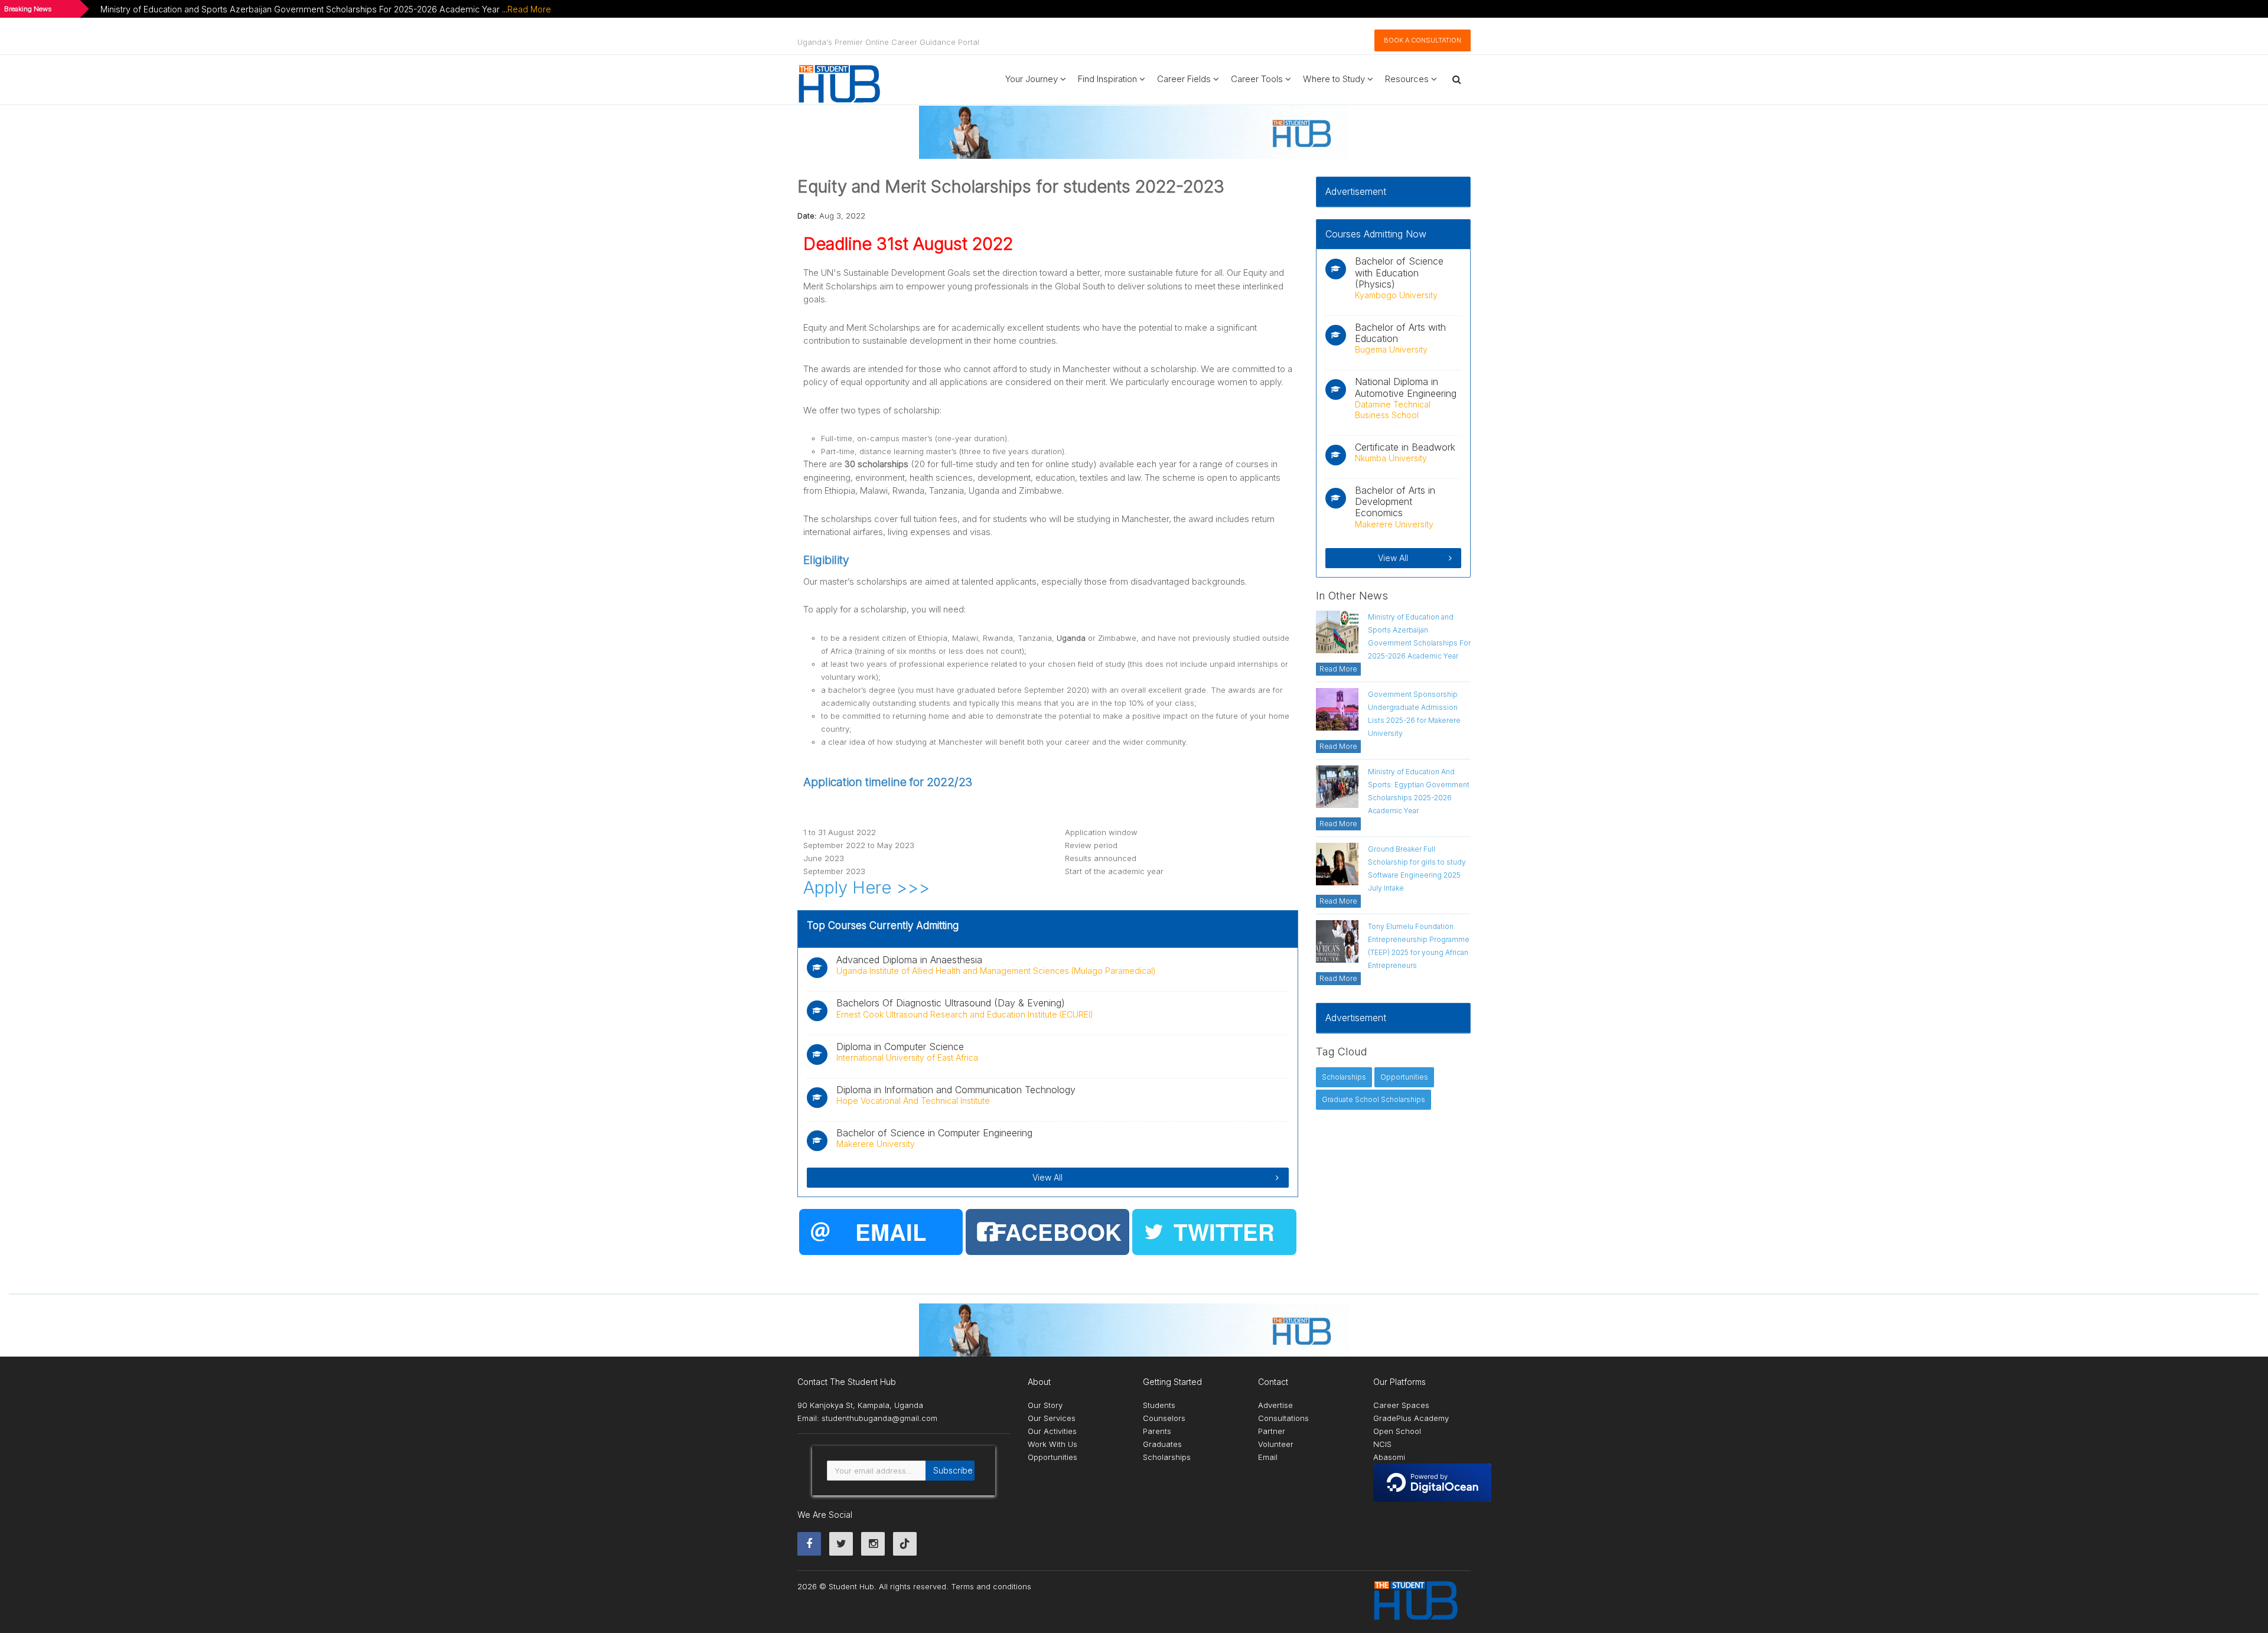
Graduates (1162, 1444)
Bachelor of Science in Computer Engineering (934, 1133)
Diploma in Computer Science (900, 1047)
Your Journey (1033, 79)
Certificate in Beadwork (1405, 447)
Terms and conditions (991, 1586)
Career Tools (1258, 79)
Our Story (1045, 1405)
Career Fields (1185, 79)
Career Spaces (1401, 1405)
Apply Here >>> (866, 887)
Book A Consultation (1423, 40)
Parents (1157, 1431)
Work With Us (1052, 1444)
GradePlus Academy (1411, 1418)
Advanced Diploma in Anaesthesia (909, 960)
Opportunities (1052, 1457)
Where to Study (1335, 79)
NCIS (1382, 1444)
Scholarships (1167, 1457)
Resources (1408, 79)
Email (1268, 1457)
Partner (1272, 1431)
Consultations (1283, 1418)
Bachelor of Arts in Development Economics (1395, 501)
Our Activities (1052, 1431)
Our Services (1052, 1418)
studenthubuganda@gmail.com (879, 1418)
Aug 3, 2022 (842, 216)
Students (1159, 1405)
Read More (529, 9)
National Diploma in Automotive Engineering (1406, 387)
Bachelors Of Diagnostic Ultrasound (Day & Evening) (951, 1003)
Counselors (1164, 1418)
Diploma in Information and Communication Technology (956, 1090)
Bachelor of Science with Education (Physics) (1399, 272)
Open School (1397, 1431)
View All (1047, 1177)
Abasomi (1389, 1457)
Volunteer (1276, 1444)
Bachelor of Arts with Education (1400, 333)
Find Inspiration (1109, 79)
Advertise (1275, 1405)
